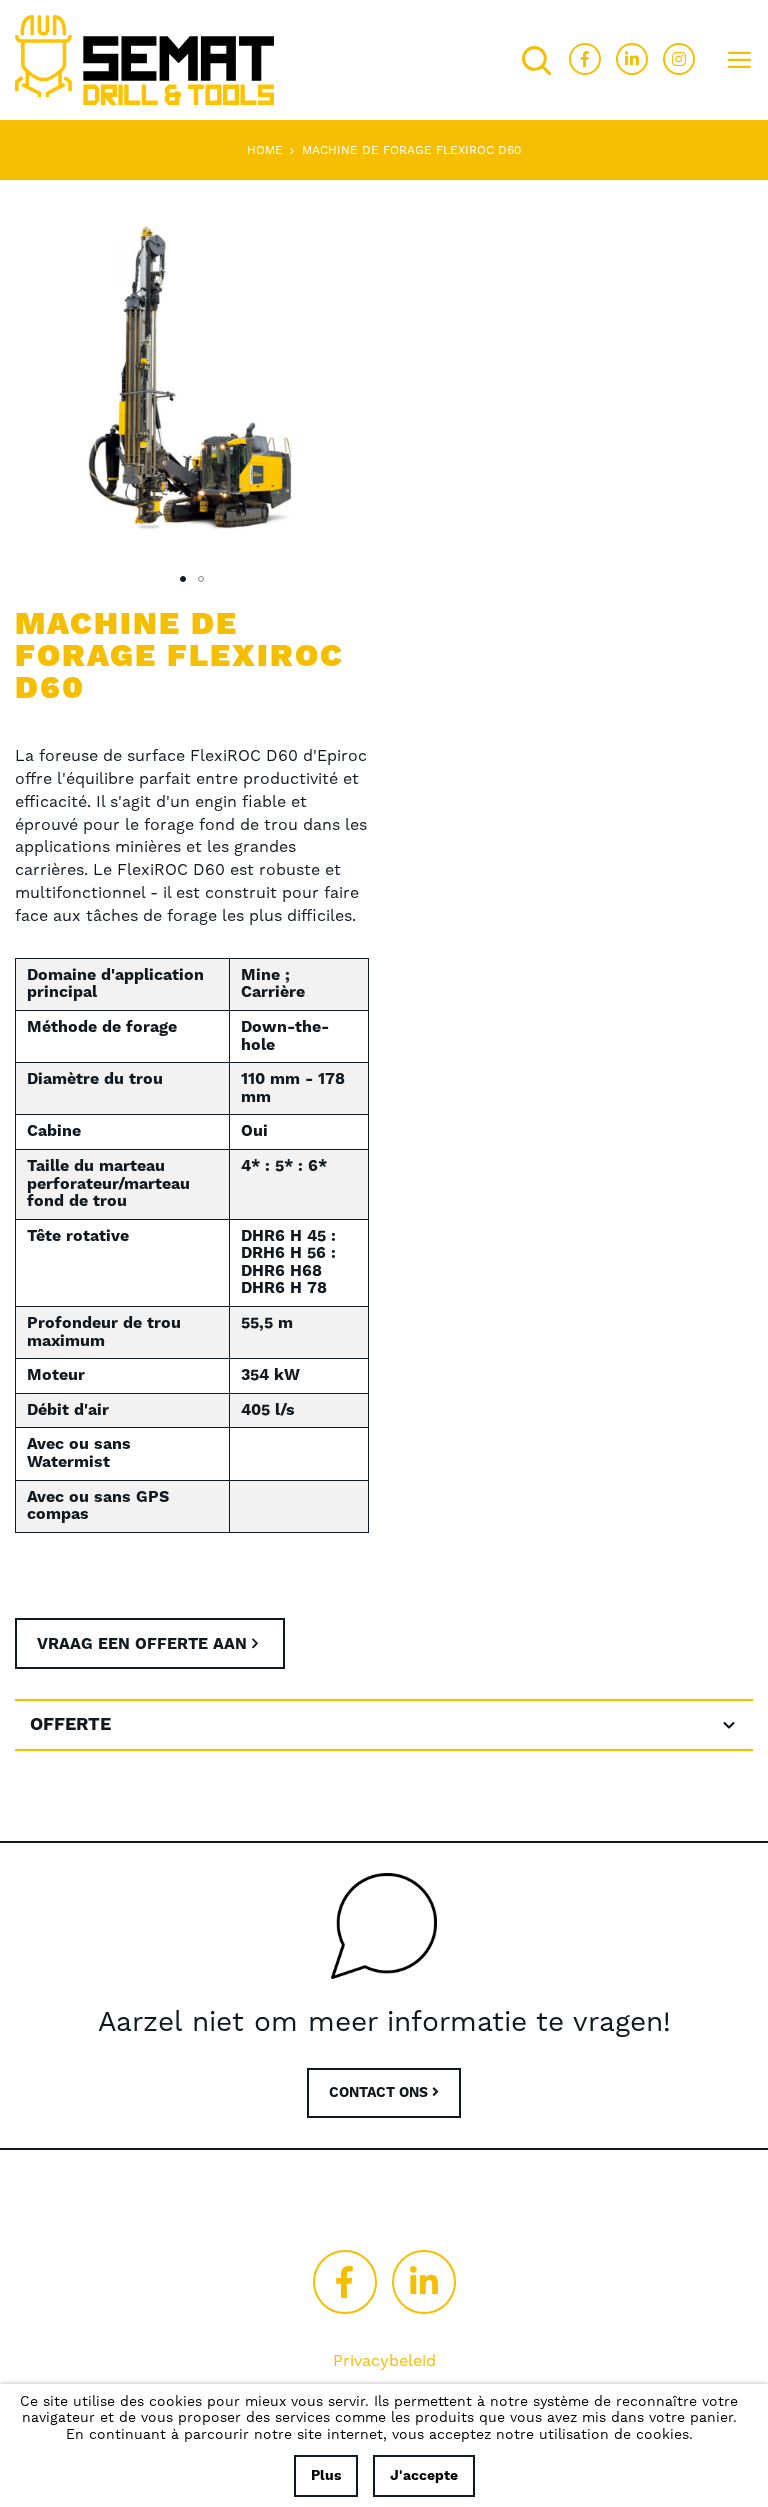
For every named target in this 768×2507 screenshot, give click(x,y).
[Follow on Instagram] (679, 59)
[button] (183, 579)
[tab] (384, 1725)
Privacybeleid (384, 2361)
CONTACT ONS (380, 2093)
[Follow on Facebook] (585, 59)
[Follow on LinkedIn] (632, 59)
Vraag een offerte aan (142, 1644)
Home (265, 150)
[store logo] (144, 60)
